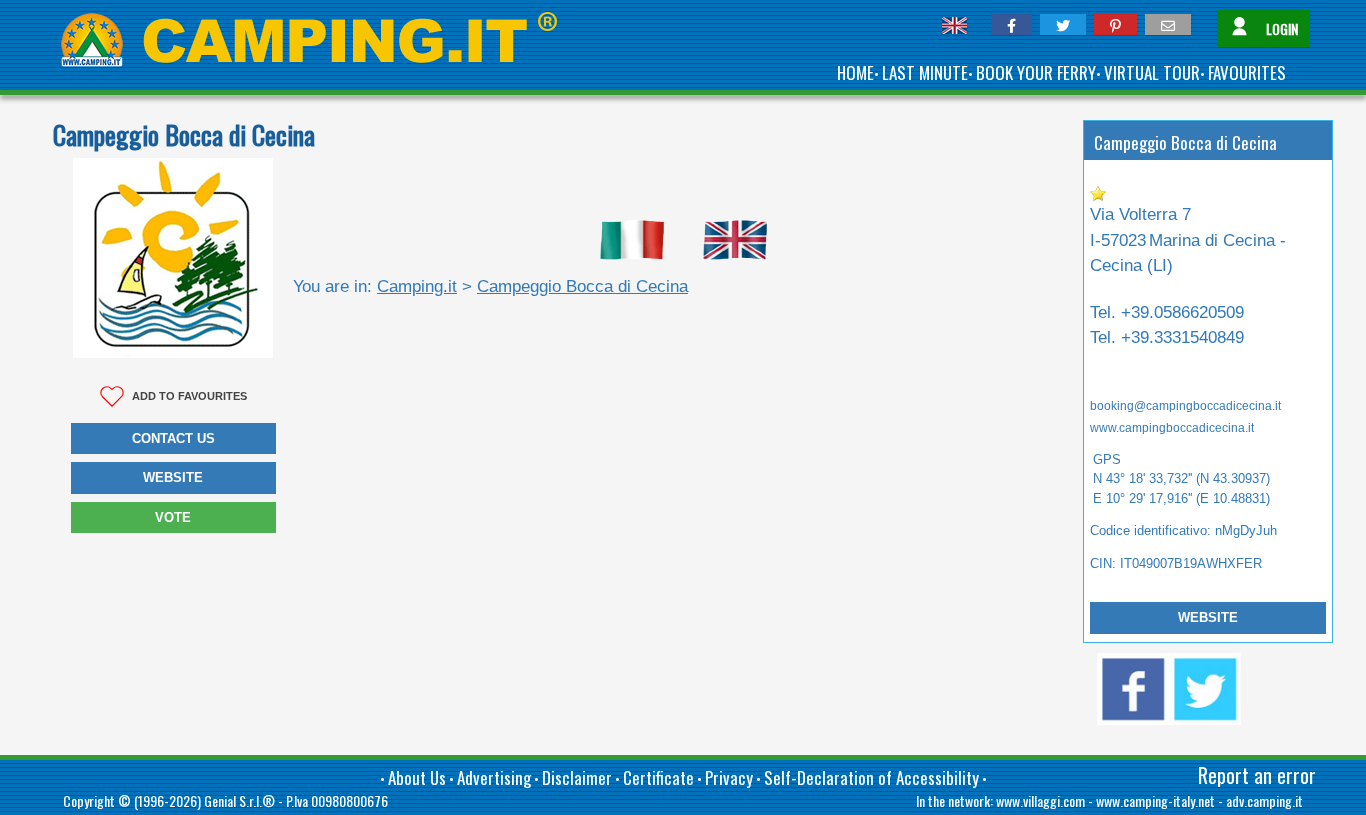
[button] (1011, 24)
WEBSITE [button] (173, 477)
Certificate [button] (658, 777)
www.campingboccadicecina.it (1172, 428)
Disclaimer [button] (577, 777)
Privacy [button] (729, 777)
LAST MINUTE (925, 72)
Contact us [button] (173, 438)
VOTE (173, 517)
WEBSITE (1208, 617)
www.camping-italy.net (1155, 800)
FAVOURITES (1247, 72)
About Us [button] (417, 777)
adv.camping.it (1264, 800)
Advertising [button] (494, 777)
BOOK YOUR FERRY (1036, 72)
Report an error (1257, 775)
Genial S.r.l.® (239, 800)
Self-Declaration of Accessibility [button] (871, 777)
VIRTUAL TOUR (1152, 72)
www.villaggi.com (1040, 800)
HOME (855, 72)
